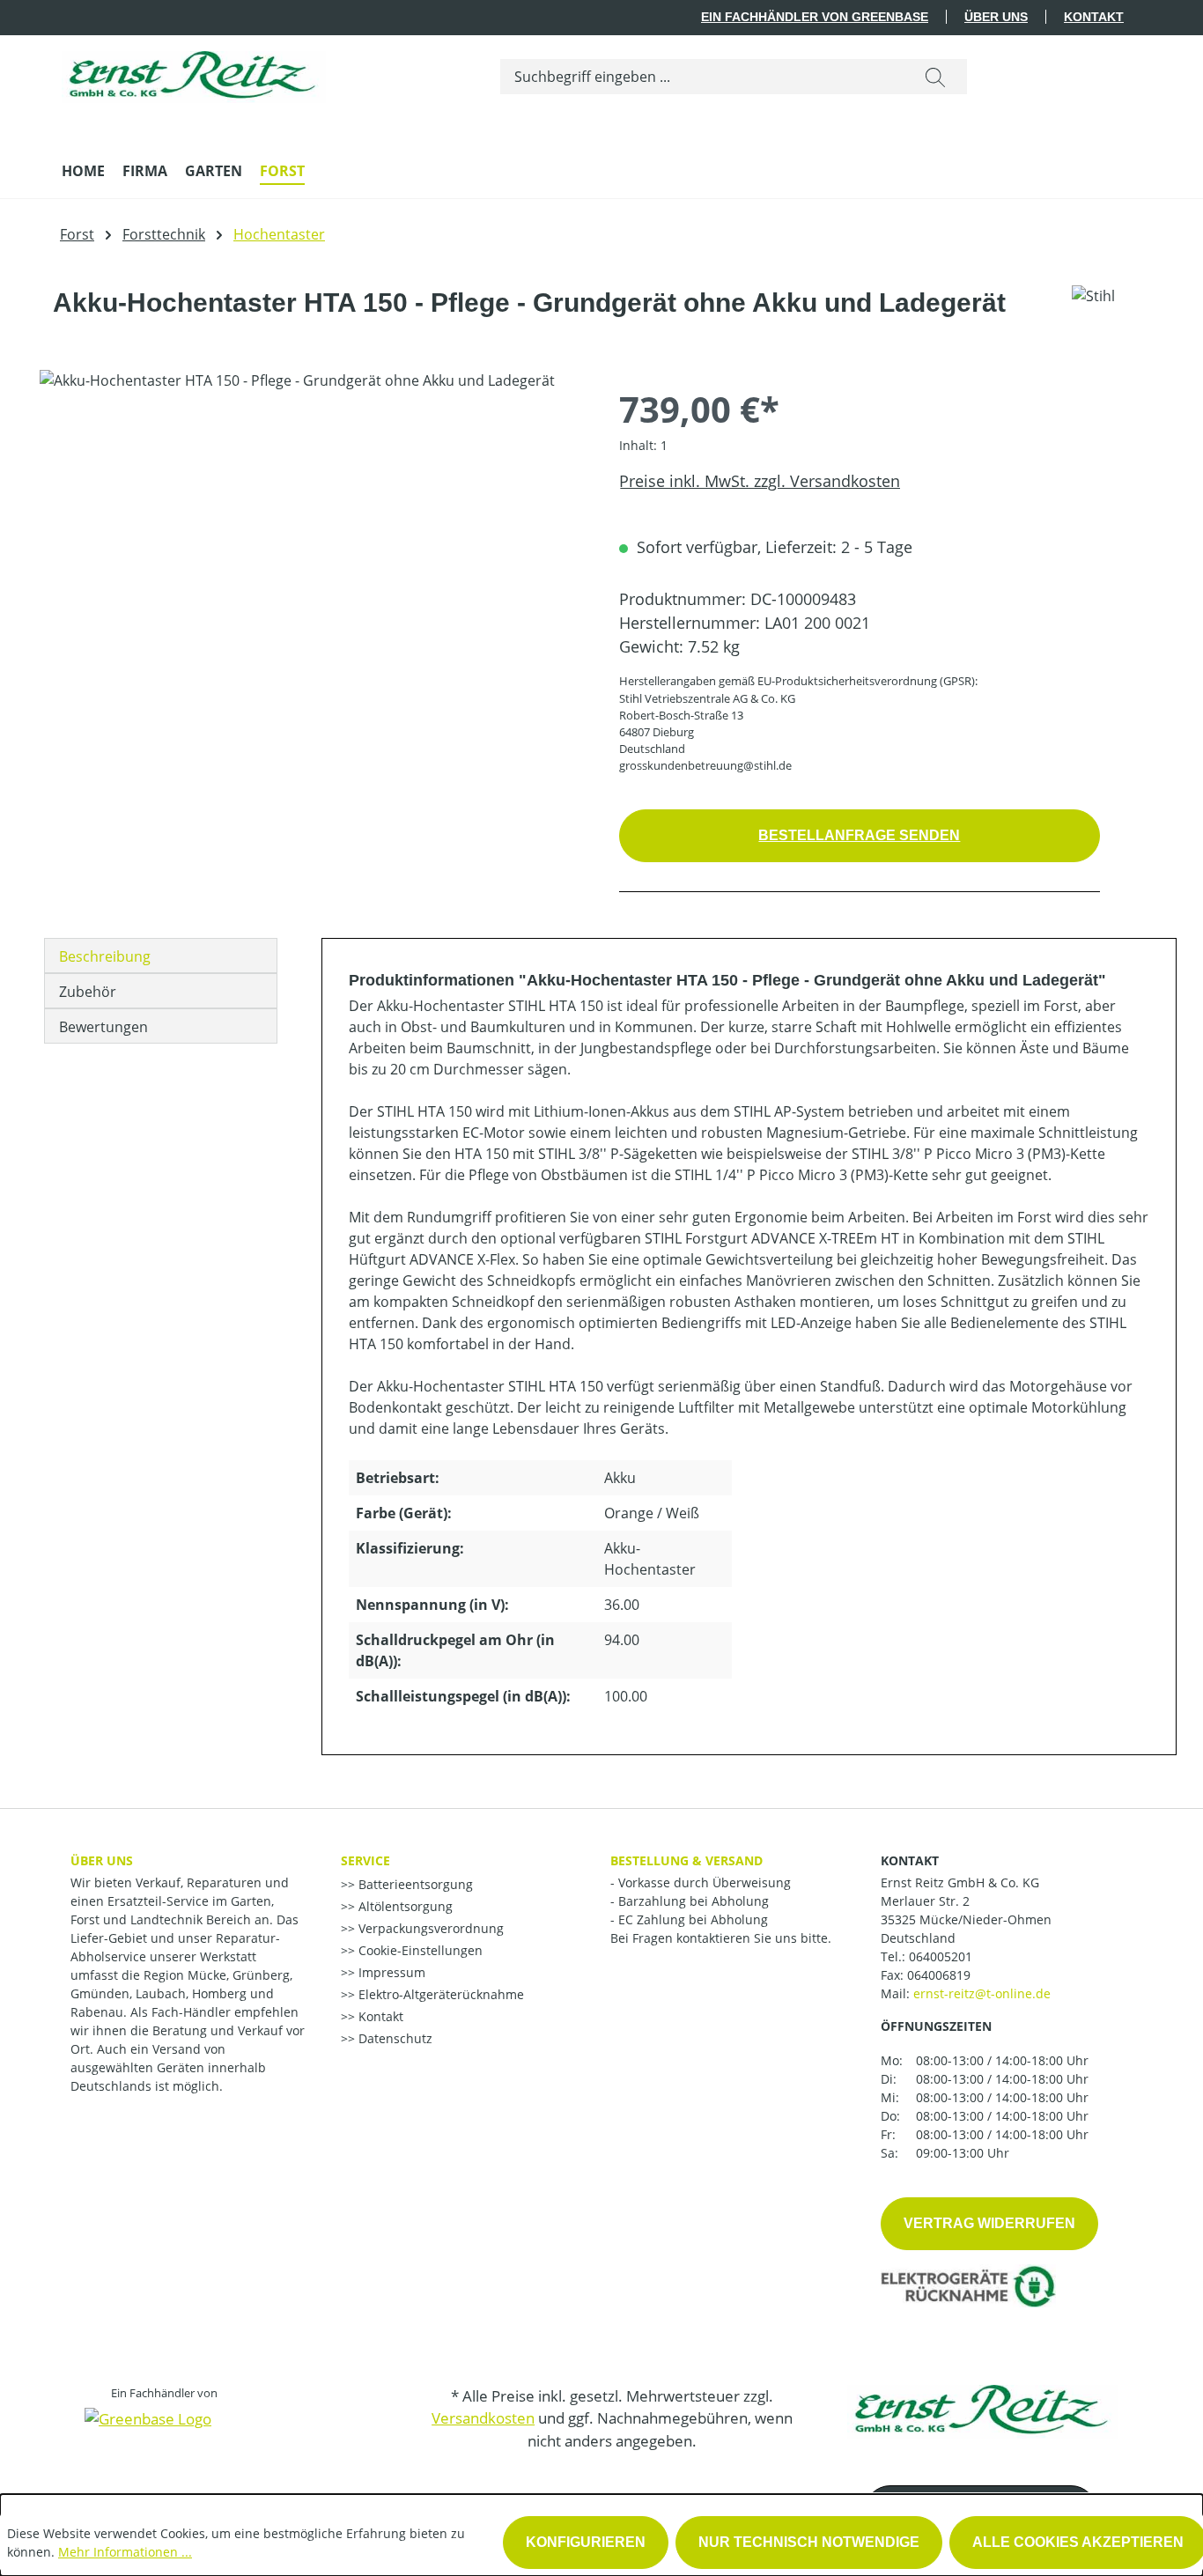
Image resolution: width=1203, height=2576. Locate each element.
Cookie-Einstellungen (419, 1950)
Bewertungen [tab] (103, 1027)
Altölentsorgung (404, 1906)
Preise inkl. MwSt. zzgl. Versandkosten (760, 481)
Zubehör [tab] (88, 992)
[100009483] (311, 559)
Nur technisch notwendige (809, 2542)
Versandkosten (483, 2418)
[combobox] (702, 77)
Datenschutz (394, 2038)
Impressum (390, 1972)
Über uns (996, 17)
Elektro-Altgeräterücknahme (439, 1994)
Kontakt (1094, 17)
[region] (312, 559)
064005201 (941, 1956)
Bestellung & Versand (686, 1860)
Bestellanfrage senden (859, 835)
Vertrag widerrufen (989, 2223)
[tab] (161, 956)
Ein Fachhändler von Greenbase (815, 17)
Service (365, 1860)
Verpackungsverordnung (429, 1928)
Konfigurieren (586, 2542)
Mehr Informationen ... (125, 2552)
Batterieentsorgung (414, 1884)
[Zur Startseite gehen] (194, 73)
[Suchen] (935, 77)
